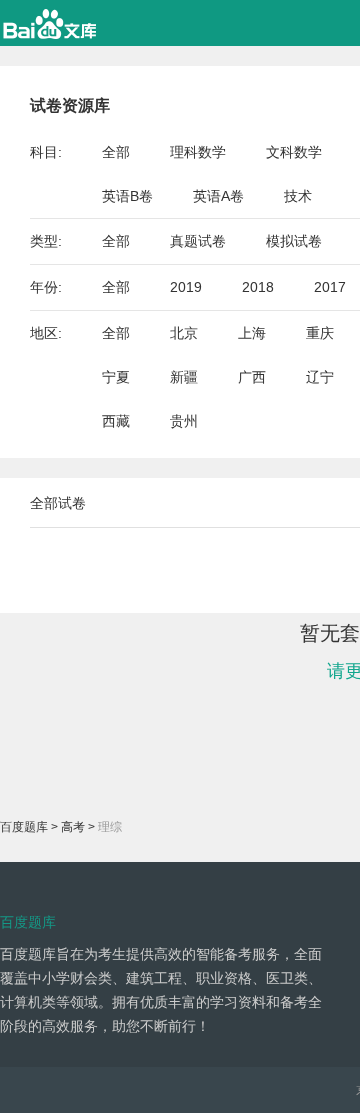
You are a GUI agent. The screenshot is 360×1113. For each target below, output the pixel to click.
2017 (330, 287)
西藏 (116, 421)
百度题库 (24, 827)
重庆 (320, 333)
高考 (73, 827)
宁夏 (116, 377)
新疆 (184, 377)
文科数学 (294, 152)
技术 (298, 196)
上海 (252, 333)
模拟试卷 (294, 241)
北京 (184, 333)
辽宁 (320, 377)
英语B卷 (127, 196)
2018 (258, 287)
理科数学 (198, 152)
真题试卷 (198, 241)
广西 (252, 377)
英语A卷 (218, 196)
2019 (186, 287)
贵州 (184, 421)
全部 (116, 152)
